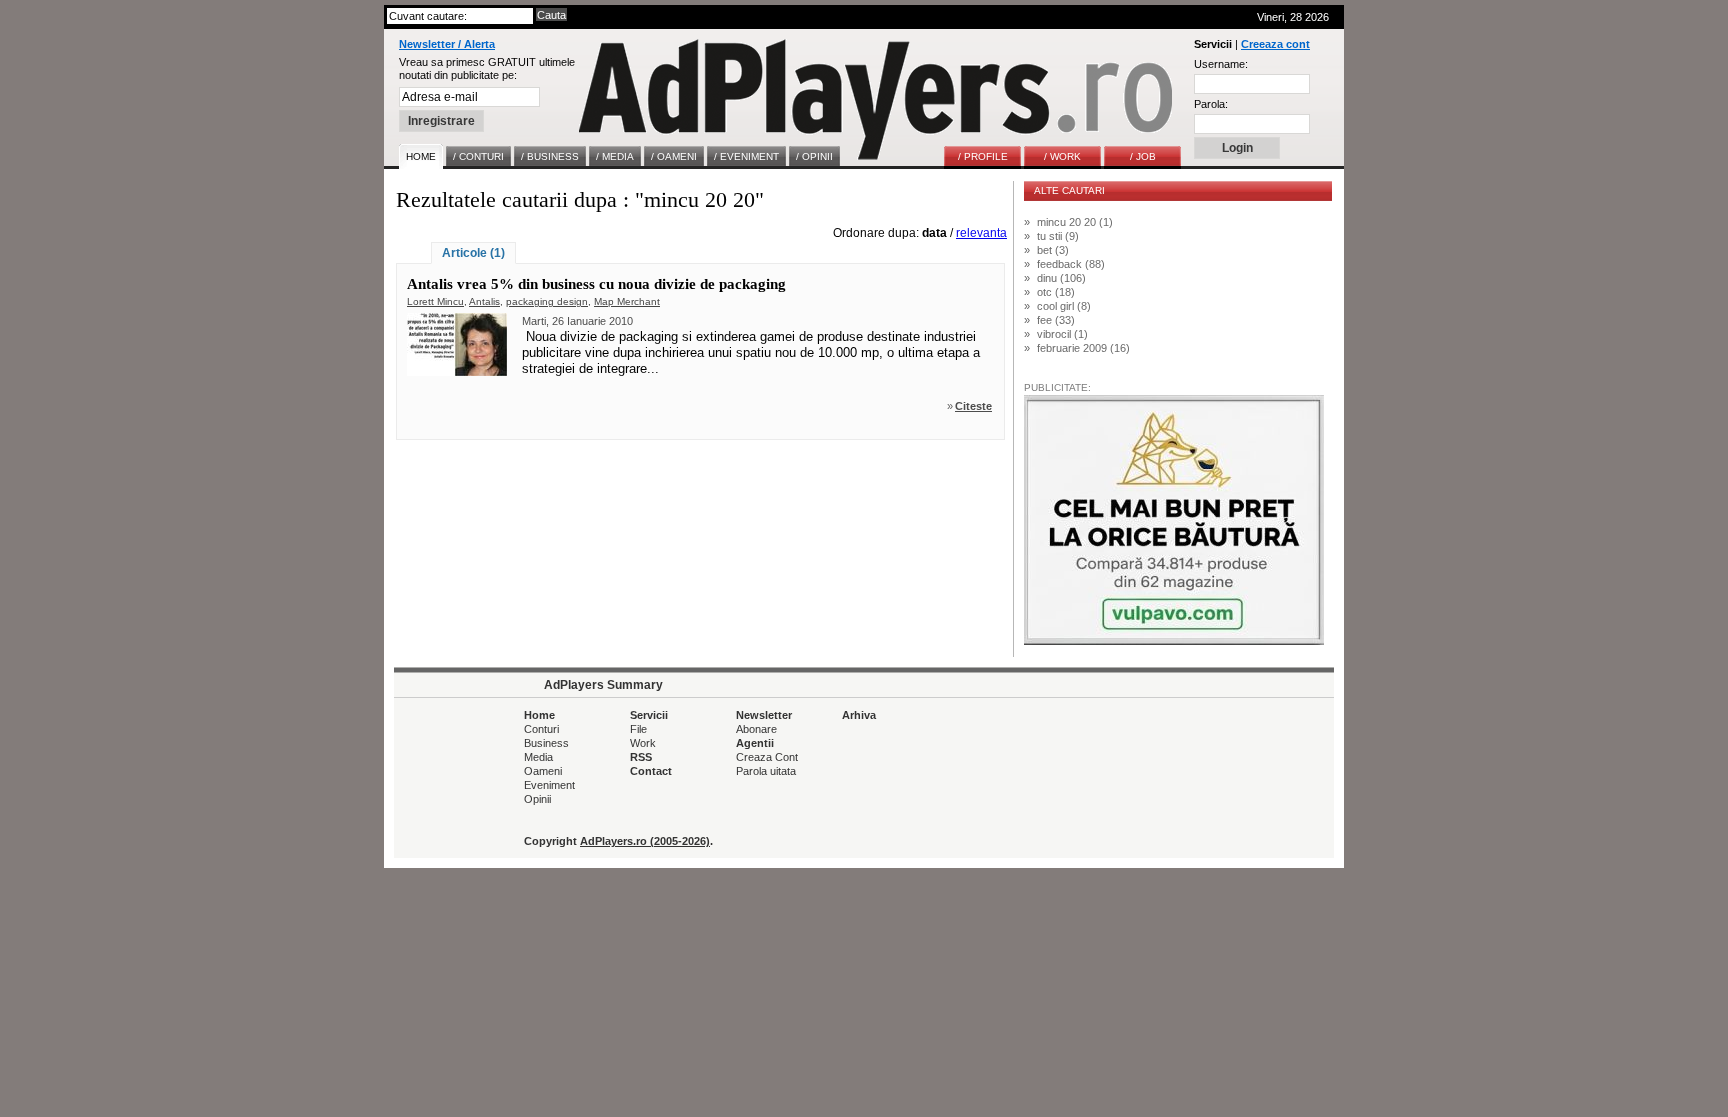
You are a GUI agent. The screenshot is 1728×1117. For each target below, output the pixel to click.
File (638, 729)
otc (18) (1056, 292)
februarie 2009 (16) (1083, 348)
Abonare (756, 729)
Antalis (484, 301)
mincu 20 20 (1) (1075, 222)
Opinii (537, 799)
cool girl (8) (1064, 306)
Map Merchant (627, 301)
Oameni (543, 771)
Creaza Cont (767, 757)
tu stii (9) (1058, 236)
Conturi (541, 729)
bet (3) (1053, 250)
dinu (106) (1061, 278)
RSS (641, 757)
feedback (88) (1071, 264)
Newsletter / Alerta (447, 44)
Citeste (973, 406)
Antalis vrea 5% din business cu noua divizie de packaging (596, 284)
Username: (1221, 64)
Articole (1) (473, 253)
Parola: (1211, 104)
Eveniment (549, 785)
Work (643, 743)
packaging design (547, 301)
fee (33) (1056, 320)
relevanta (981, 233)
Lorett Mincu (435, 301)
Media (538, 757)
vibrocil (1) (1062, 334)
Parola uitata (766, 771)
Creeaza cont (1275, 44)
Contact (651, 771)
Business (546, 743)
